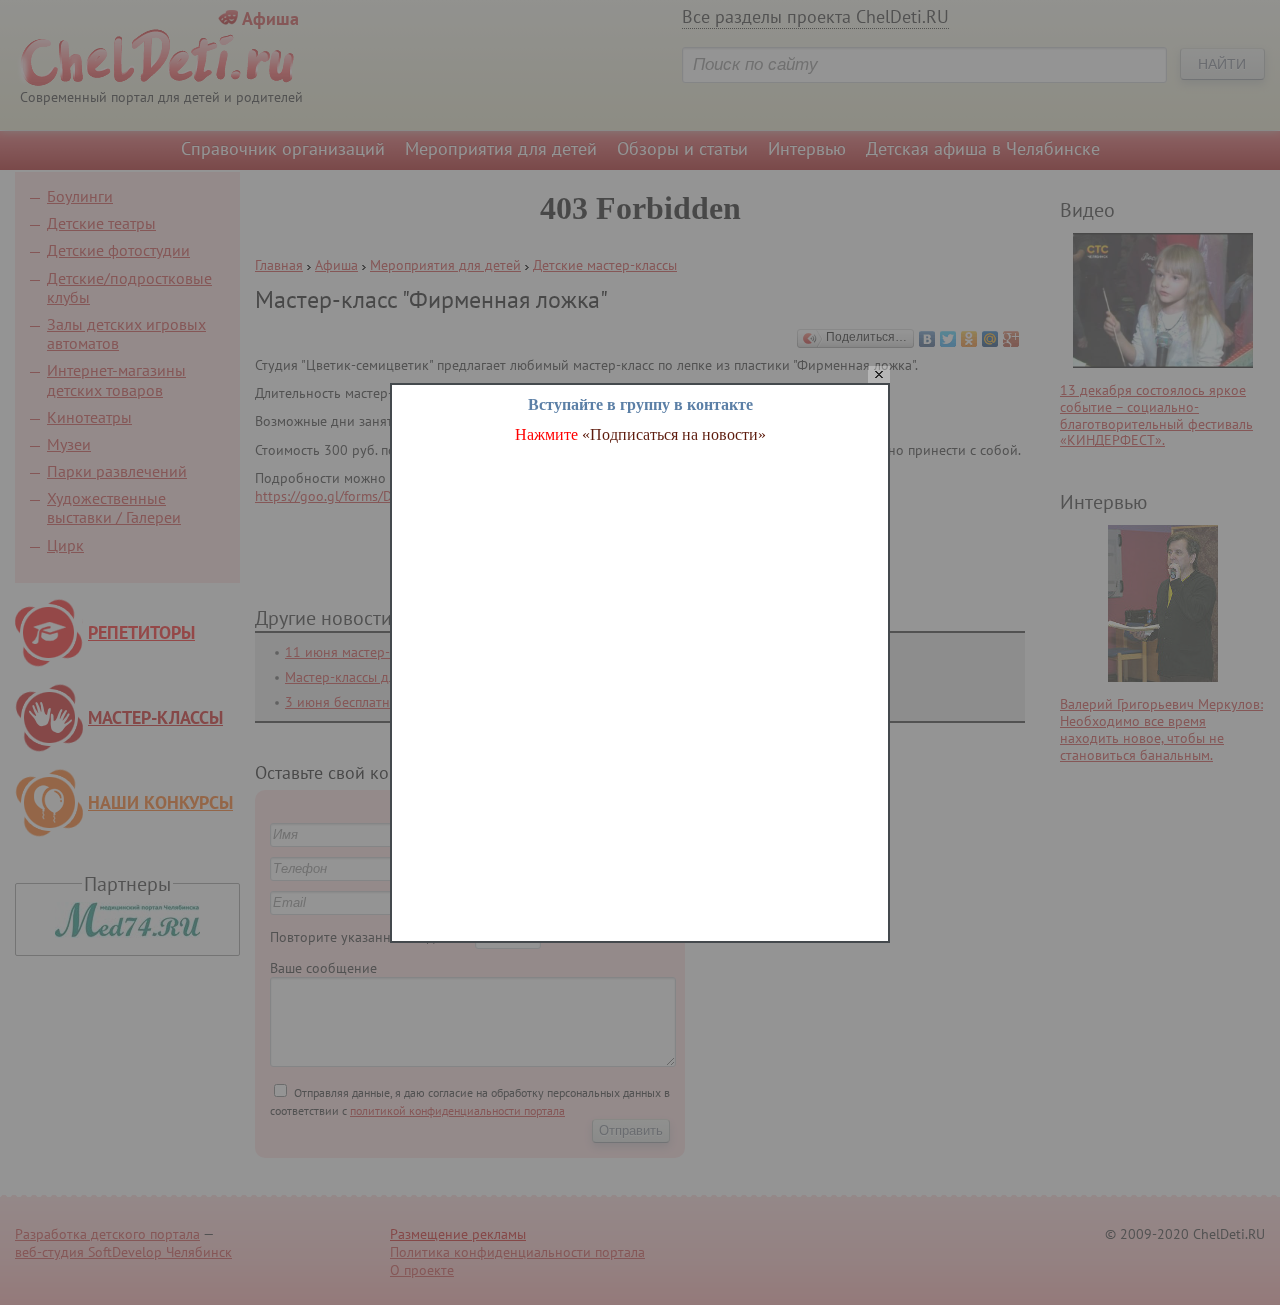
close (879, 375)
